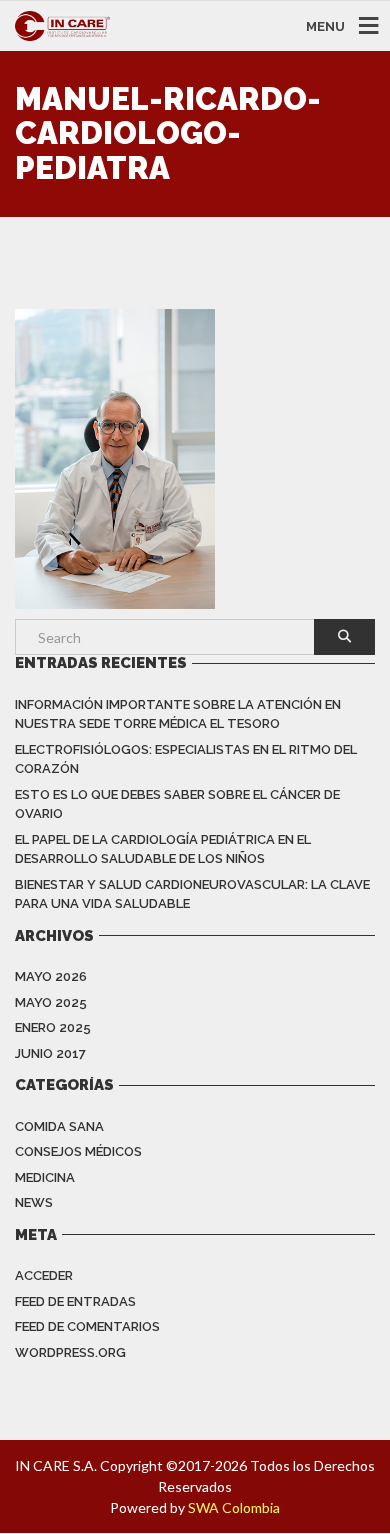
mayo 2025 (51, 1002)
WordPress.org (70, 1352)
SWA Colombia (234, 1507)
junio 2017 (50, 1053)
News (34, 1202)
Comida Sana (59, 1126)
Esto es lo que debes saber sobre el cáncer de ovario (177, 804)
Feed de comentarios (87, 1326)
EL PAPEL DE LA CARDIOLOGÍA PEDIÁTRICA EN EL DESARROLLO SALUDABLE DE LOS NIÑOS (163, 849)
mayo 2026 (51, 976)
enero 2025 (53, 1027)
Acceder (44, 1275)
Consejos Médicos (78, 1151)
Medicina (45, 1177)
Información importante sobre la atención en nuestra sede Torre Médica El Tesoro (178, 714)
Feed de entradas (75, 1301)
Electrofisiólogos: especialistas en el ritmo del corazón (186, 759)
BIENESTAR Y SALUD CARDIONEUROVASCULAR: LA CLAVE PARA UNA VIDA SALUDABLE (192, 894)
